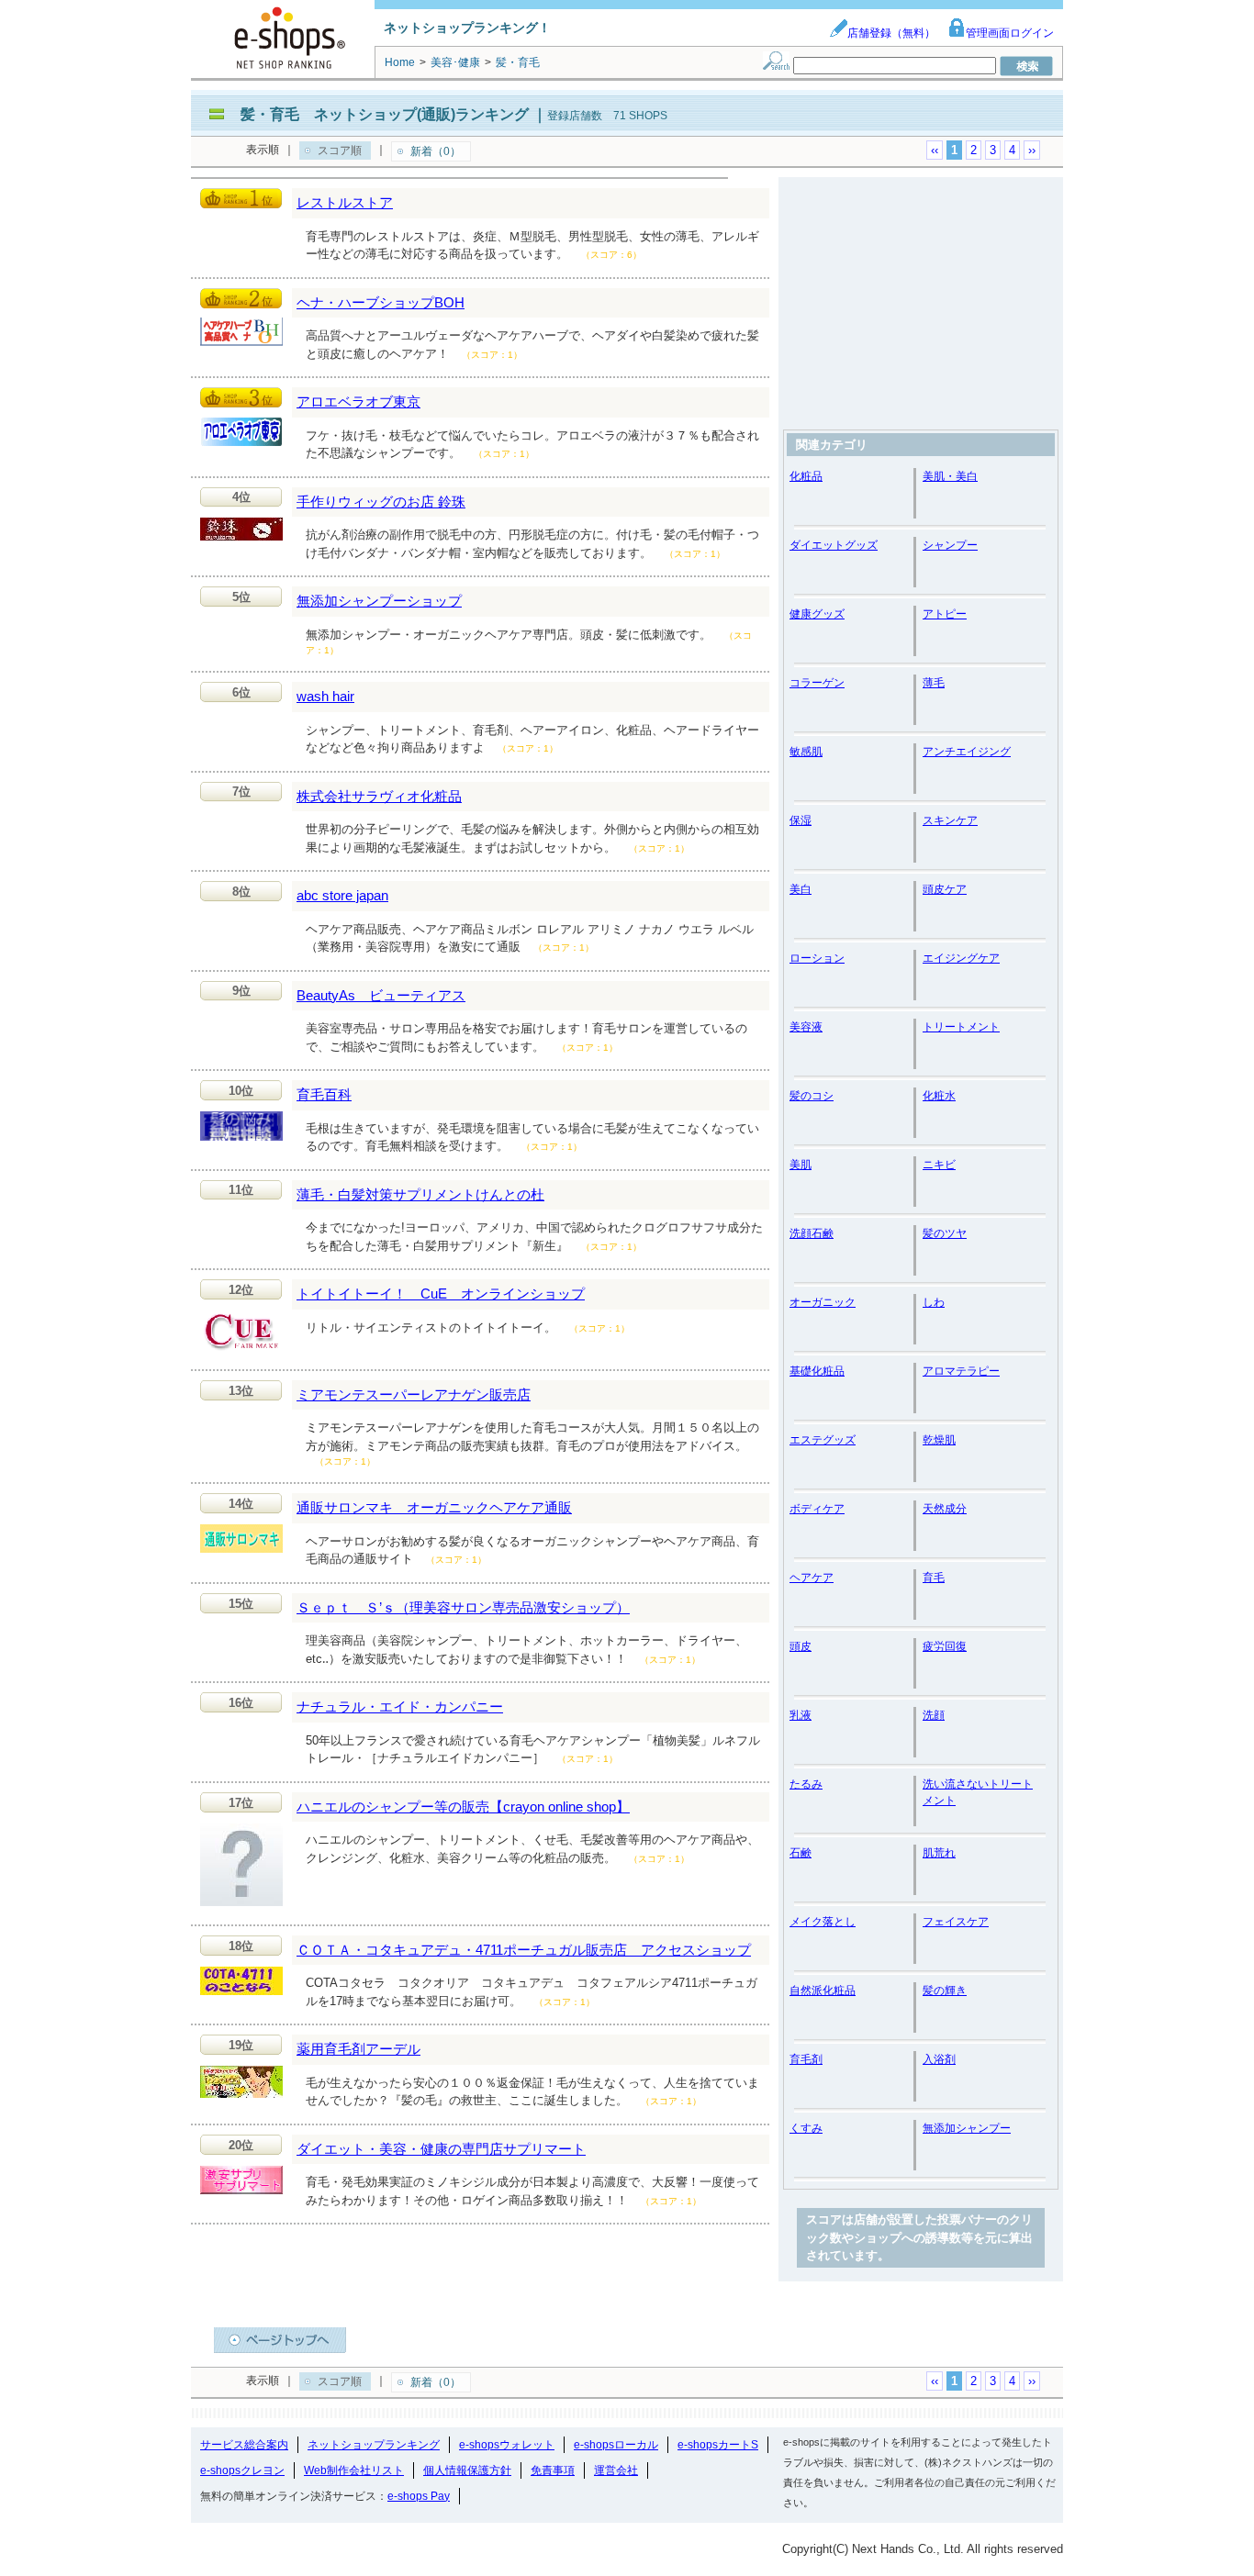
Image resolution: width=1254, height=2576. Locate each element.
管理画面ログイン (1010, 33)
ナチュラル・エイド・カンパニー (400, 1706)
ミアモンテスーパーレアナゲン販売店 (414, 1394)
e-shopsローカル (616, 2445)
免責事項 (553, 2470)
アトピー (945, 614)
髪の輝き (945, 1991)
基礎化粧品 (817, 1371)
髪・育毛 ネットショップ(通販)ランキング (385, 114)
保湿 (801, 820)
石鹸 (801, 1853)
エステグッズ (823, 1440)
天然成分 (945, 1509)
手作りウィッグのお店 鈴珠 (381, 502)
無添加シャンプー (967, 2128)
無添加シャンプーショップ (379, 601)
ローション (817, 958)
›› (1032, 150)
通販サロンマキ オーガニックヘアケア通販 (434, 1507)
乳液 (801, 1715)
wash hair (325, 696)
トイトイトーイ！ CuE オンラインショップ (441, 1294)
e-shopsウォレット (507, 2445)
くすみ (806, 2128)
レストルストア (345, 202)
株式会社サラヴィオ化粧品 (379, 796)
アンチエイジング (967, 752)
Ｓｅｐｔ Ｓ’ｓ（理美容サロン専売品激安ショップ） (463, 1607)
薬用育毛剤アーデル (358, 2049)
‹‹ (935, 150)
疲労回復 (945, 1646)
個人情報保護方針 (467, 2470)
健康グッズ (817, 614)
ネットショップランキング (374, 2445)
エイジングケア (961, 958)
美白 (801, 889)
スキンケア (950, 820)
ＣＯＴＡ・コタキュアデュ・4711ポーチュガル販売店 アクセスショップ (524, 1950)
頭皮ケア (945, 889)
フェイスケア (956, 1922)
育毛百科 (324, 1094)
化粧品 (806, 476)
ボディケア (817, 1509)
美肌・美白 (950, 476)
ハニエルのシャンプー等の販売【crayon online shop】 (463, 1807)
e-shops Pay (419, 2496)
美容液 (806, 1027)
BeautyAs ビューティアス (381, 995)
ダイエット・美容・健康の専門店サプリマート (441, 2149)
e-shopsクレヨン (242, 2470)
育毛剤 (806, 2059)
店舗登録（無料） (891, 33)
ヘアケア (812, 1578)
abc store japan (342, 895)
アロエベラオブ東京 (358, 401)
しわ (934, 1302)
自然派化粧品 (823, 1991)
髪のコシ (812, 1096)
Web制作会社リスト (354, 2470)
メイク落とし (823, 1922)
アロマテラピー (961, 1371)
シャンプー (950, 545)
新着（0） (436, 151)
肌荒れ (939, 1853)
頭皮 (801, 1646)
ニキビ (939, 1165)
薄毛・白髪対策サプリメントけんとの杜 (420, 1194)
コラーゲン (817, 683)
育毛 (934, 1578)
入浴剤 (939, 2059)
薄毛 (934, 683)
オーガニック (823, 1302)
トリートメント (961, 1027)
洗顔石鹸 (812, 1233)
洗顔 (934, 1715)
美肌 (801, 1165)
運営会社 (616, 2470)
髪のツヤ (945, 1233)
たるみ (806, 1784)
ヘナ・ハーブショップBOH (381, 302)
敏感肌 (806, 752)
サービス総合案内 (244, 2445)
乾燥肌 (939, 1440)
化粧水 (939, 1096)
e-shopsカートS (718, 2445)
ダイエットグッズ (834, 545)
